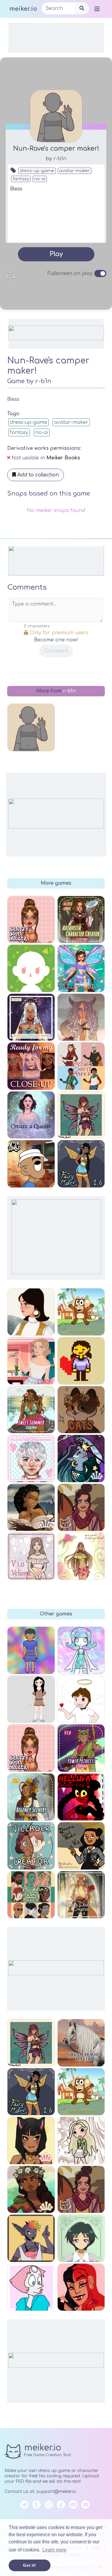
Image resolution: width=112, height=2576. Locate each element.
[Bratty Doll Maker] (31, 1748)
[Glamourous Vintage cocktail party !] (31, 1361)
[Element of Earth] (31, 1508)
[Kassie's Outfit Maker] (81, 1066)
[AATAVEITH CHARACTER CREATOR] (81, 920)
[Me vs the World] (31, 1164)
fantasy (21, 179)
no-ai (40, 179)
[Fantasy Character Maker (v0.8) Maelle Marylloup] (81, 1895)
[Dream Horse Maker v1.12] (81, 2043)
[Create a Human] (81, 1361)
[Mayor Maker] (31, 968)
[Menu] (97, 9)
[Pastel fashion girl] (31, 1556)
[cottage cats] (81, 1410)
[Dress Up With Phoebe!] (31, 1699)
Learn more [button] (55, 2550)
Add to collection (37, 475)
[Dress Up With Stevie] (81, 1699)
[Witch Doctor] (81, 1017)
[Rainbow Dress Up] (31, 1650)
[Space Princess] (81, 1459)
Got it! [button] (29, 2565)
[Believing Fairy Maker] (81, 968)
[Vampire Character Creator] (81, 2287)
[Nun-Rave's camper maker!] (31, 727)
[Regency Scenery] (31, 1797)
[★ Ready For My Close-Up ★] (31, 1066)
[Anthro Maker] (31, 2141)
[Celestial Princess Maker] (31, 1017)
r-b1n (60, 159)
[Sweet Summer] (31, 1410)
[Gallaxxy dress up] (81, 1650)
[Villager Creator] (31, 1846)
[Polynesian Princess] (31, 2190)
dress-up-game (37, 171)
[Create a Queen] (31, 1115)
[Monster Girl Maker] (31, 2238)
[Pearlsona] (31, 2287)
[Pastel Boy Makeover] (31, 1459)
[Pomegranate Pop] (81, 2190)
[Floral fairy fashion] (81, 1556)
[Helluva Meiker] (81, 1797)
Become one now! (56, 640)
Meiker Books (63, 458)
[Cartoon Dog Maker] (81, 2092)
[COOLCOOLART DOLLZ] (81, 2141)
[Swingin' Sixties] (31, 1312)
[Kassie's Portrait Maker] (31, 1895)
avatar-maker (75, 171)
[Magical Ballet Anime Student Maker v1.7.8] (81, 2238)
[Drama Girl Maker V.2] (81, 1846)
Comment (56, 651)
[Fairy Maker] (31, 2043)
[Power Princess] (81, 1748)
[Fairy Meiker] (31, 2092)
